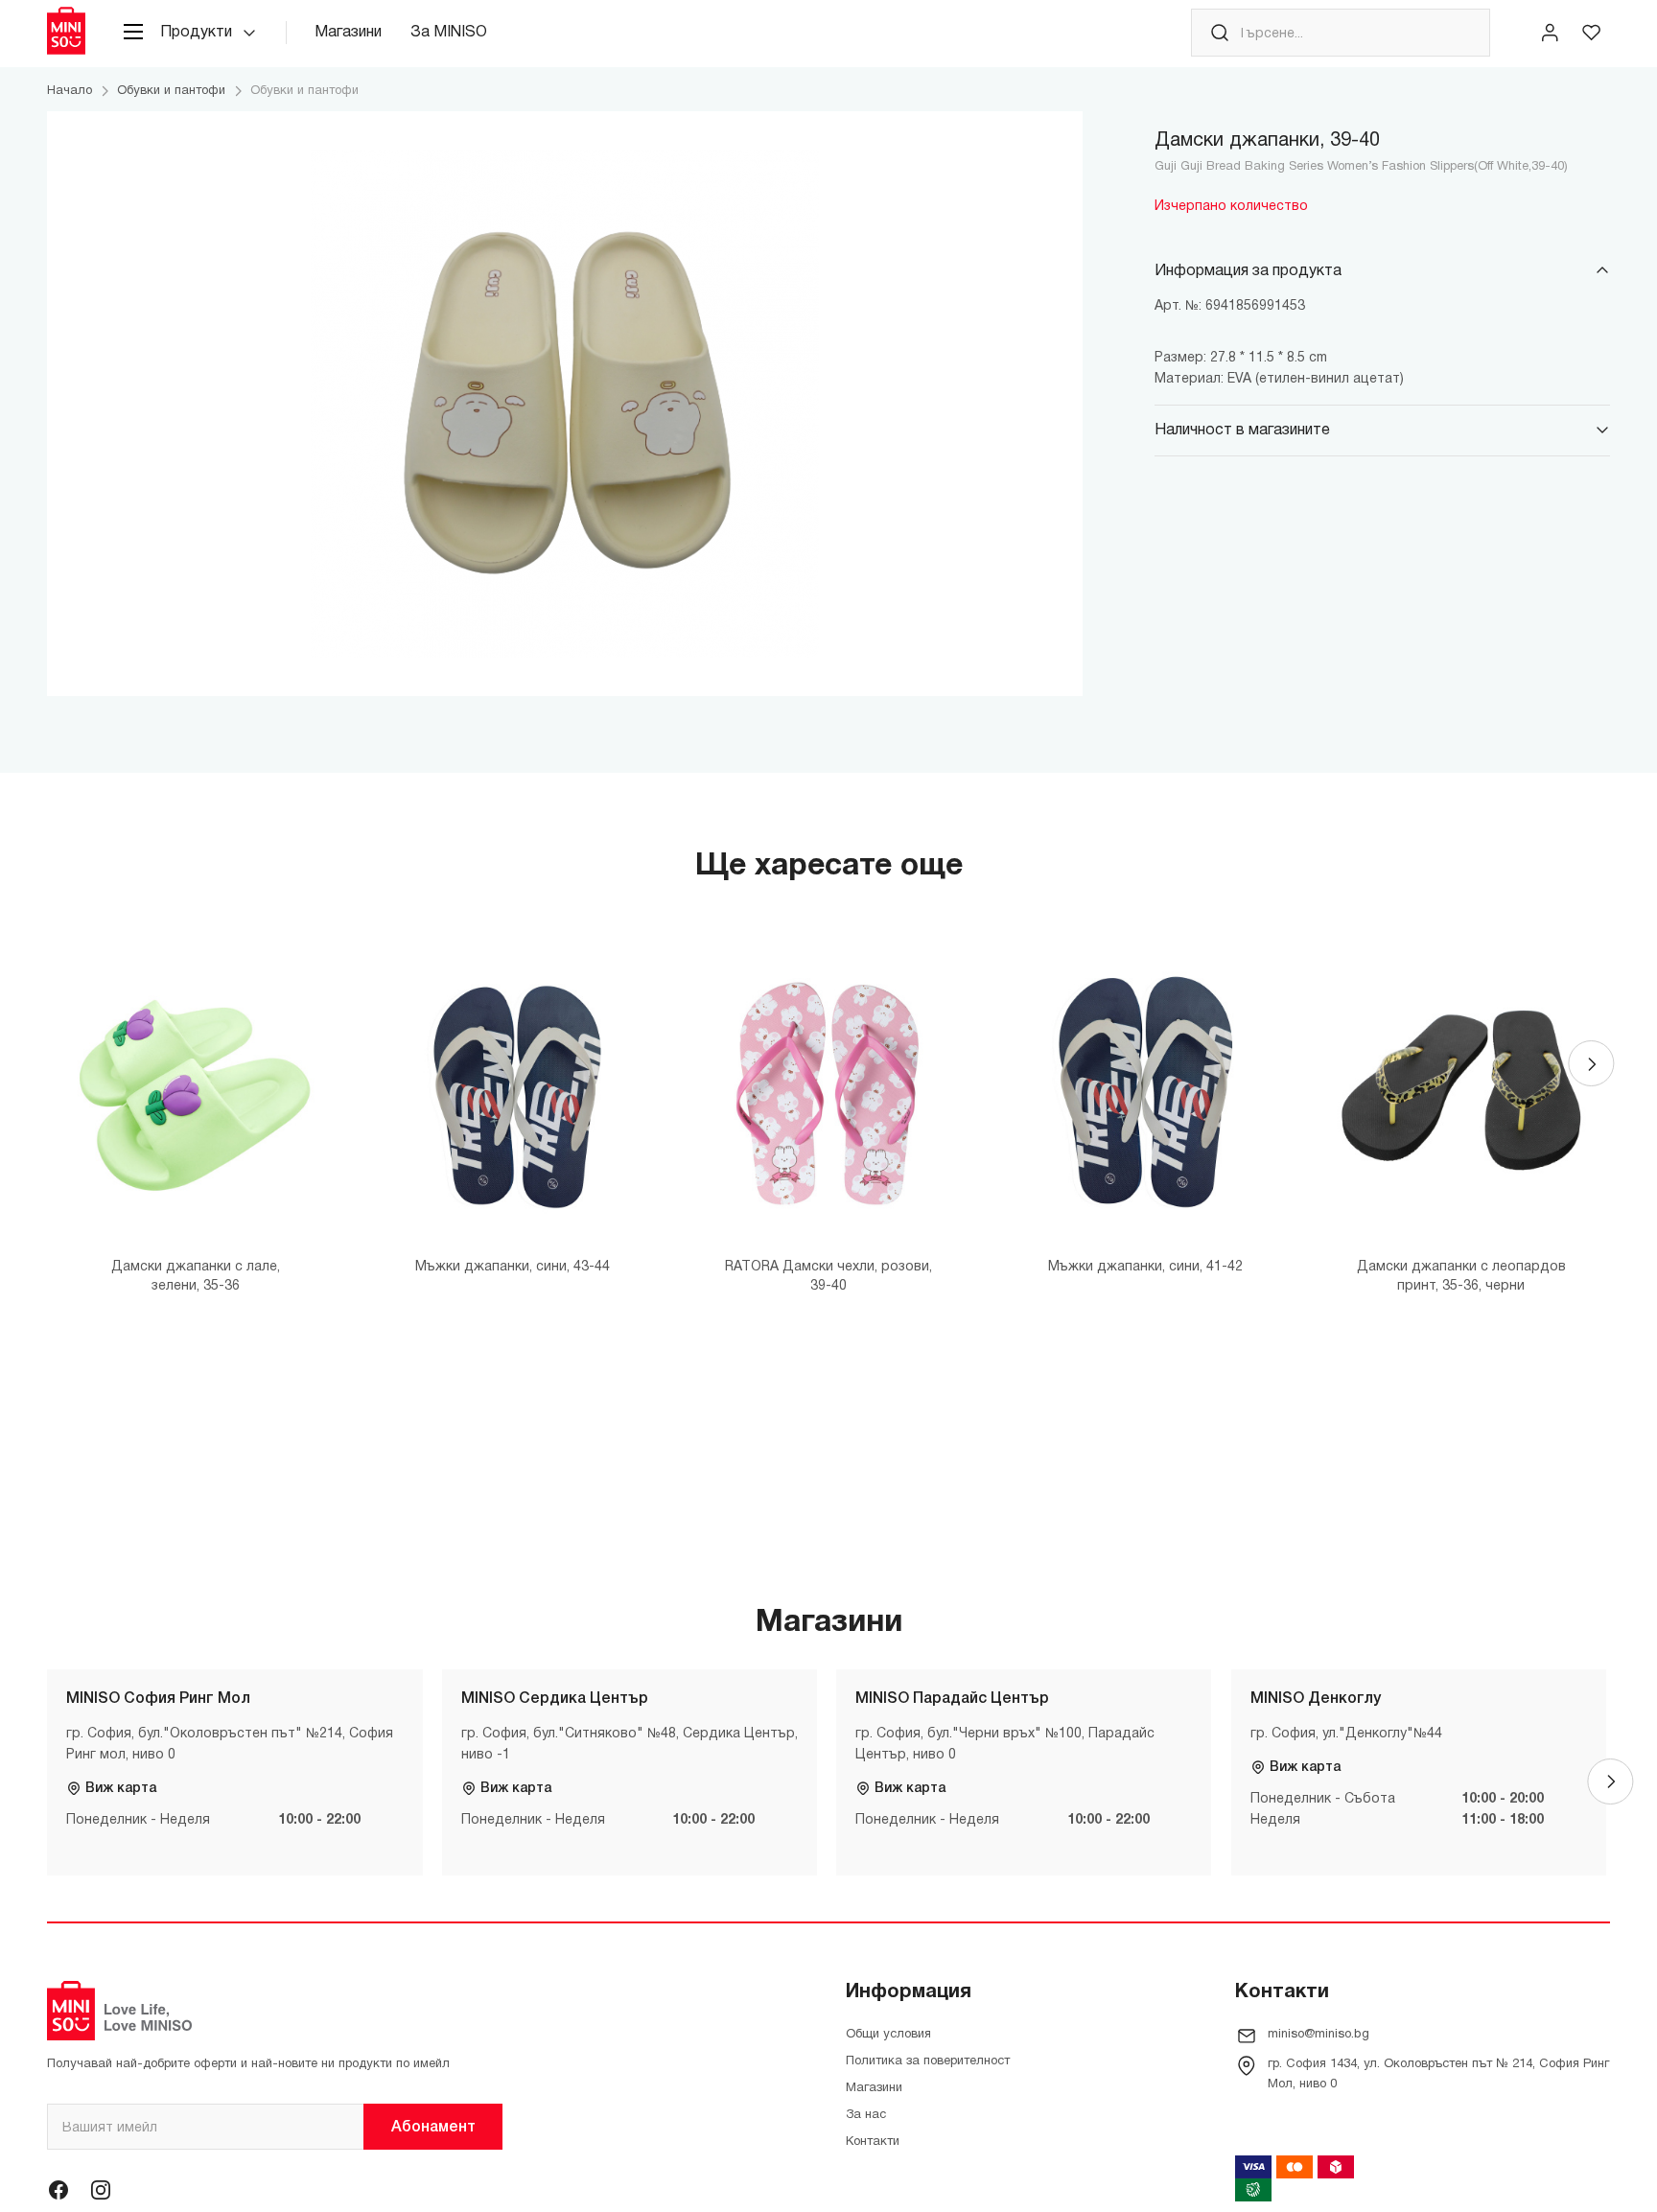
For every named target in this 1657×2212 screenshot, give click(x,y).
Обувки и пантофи (171, 91)
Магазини (348, 33)
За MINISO (449, 33)
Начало (70, 91)
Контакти (873, 2142)
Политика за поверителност (928, 2061)
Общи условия (888, 2035)
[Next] (1591, 1063)
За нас (866, 2115)
